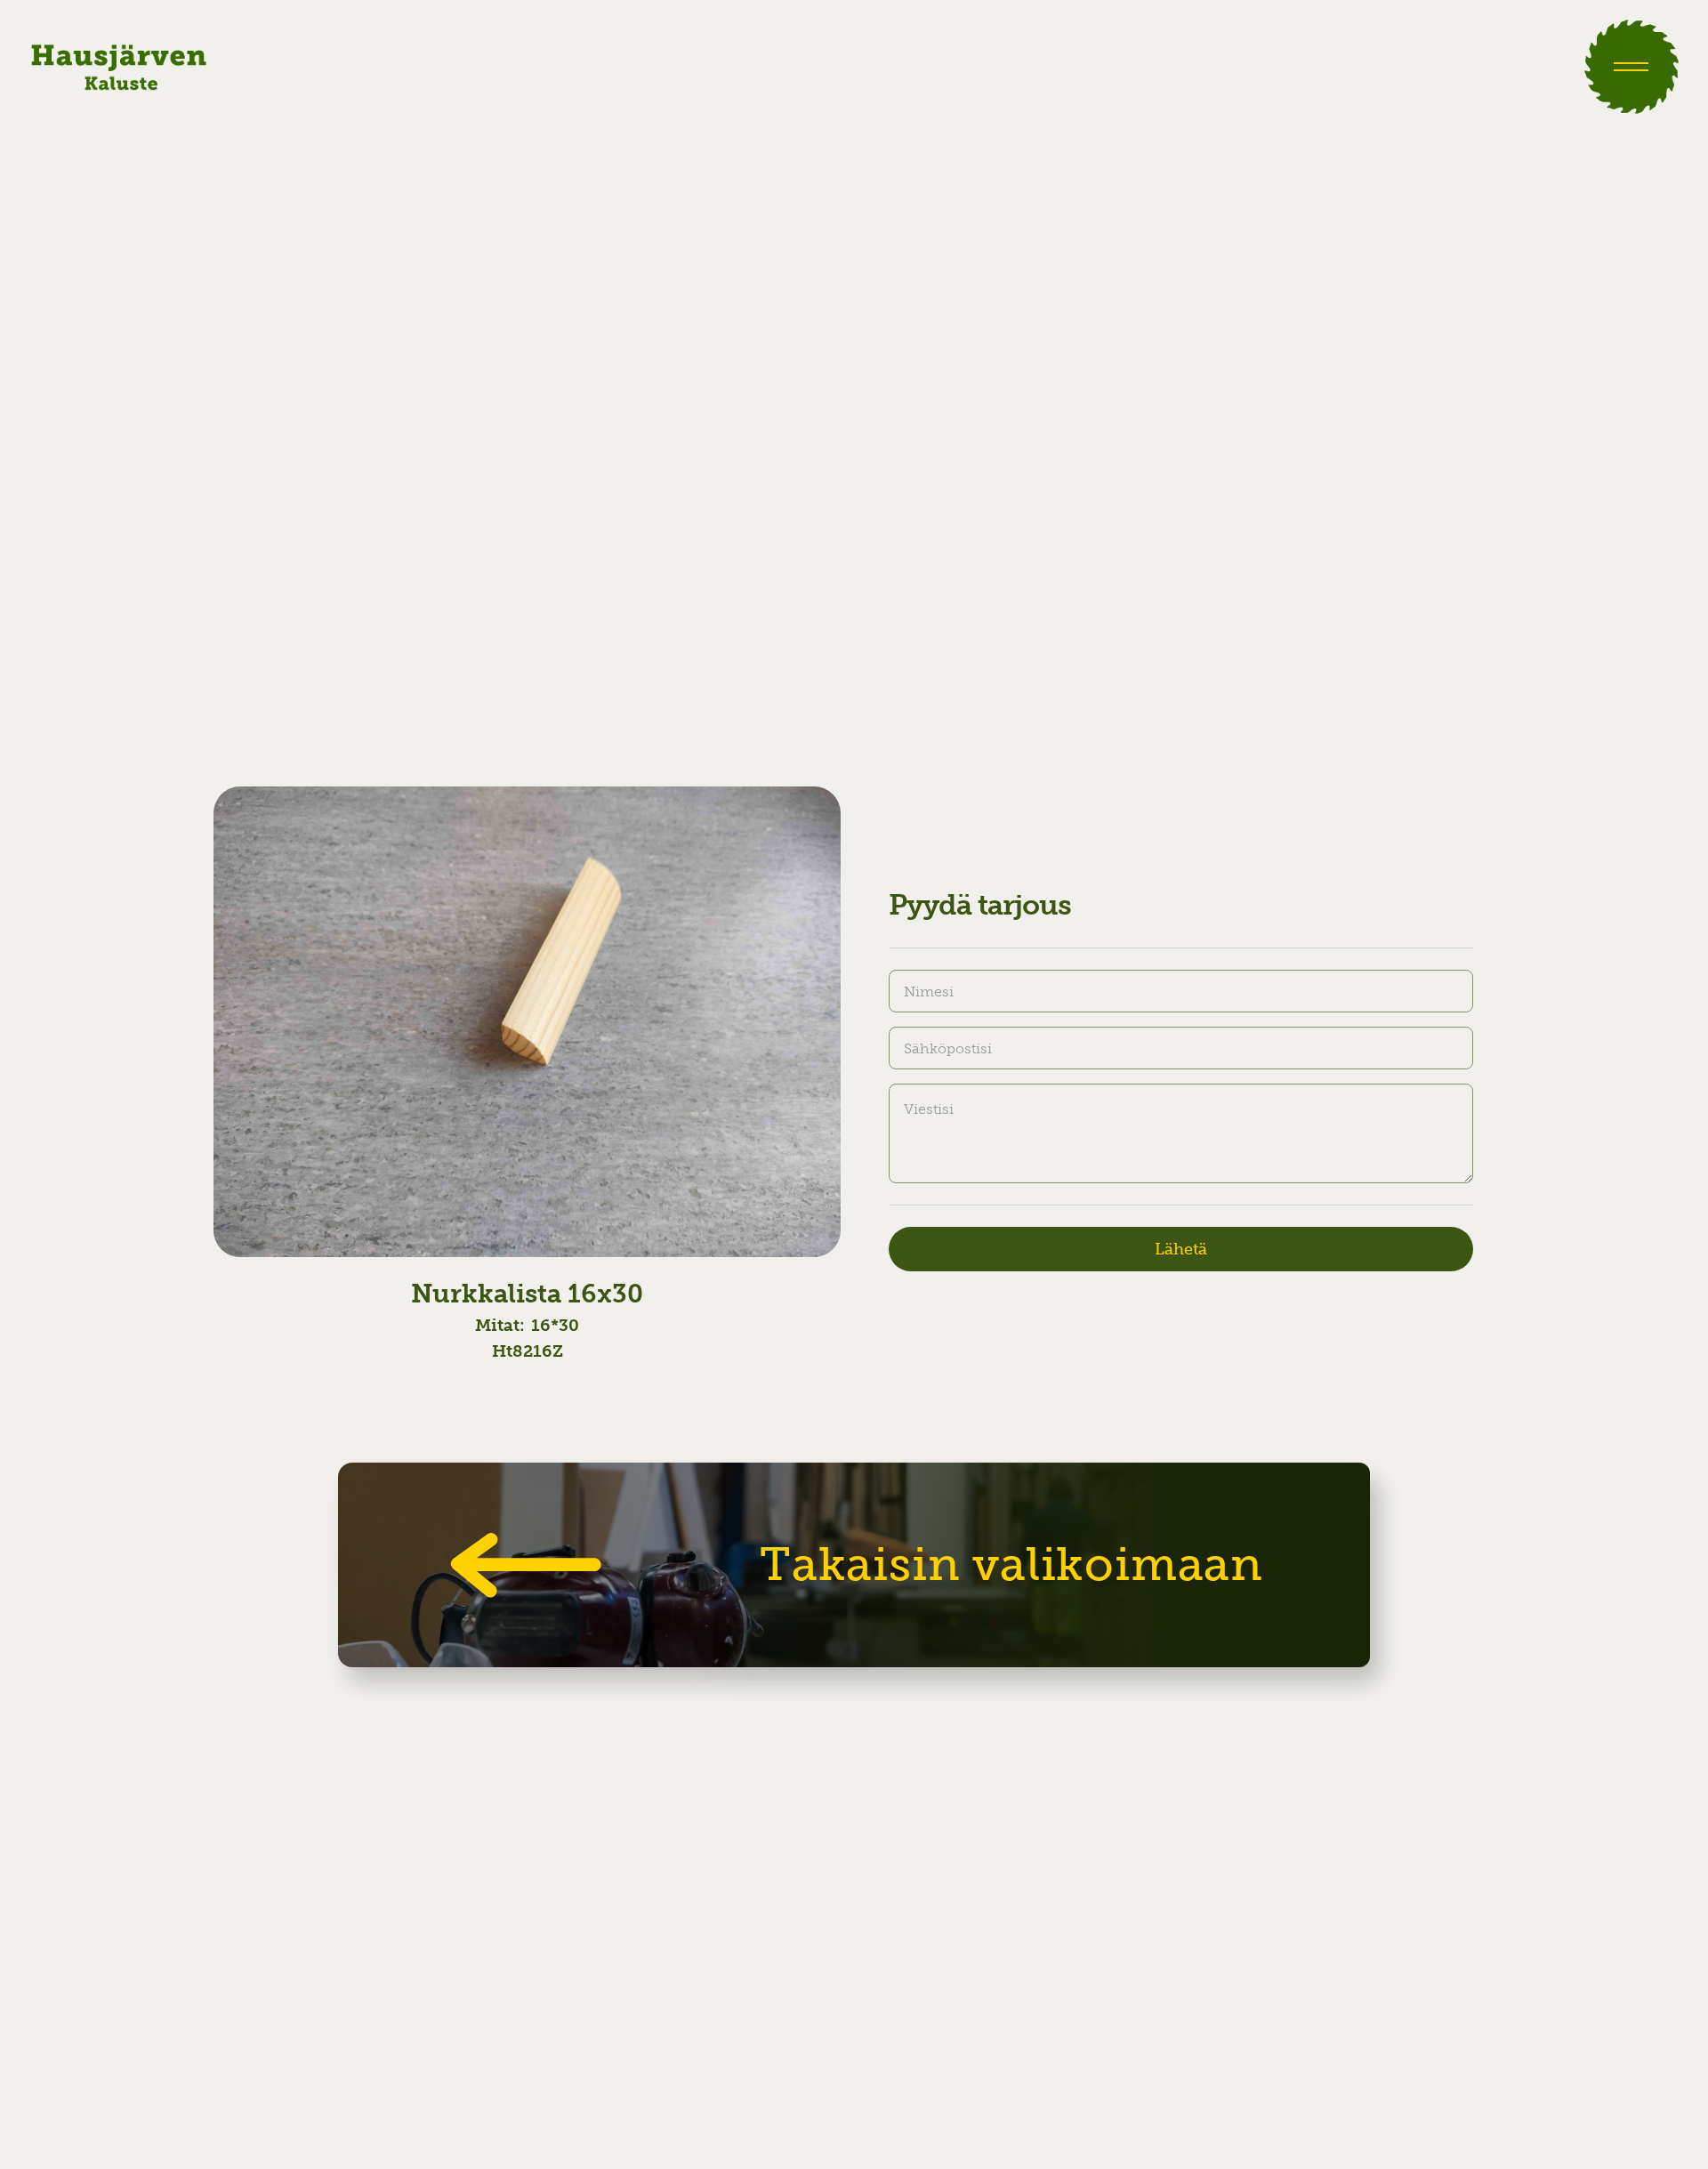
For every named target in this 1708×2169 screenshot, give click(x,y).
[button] (1631, 67)
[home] (119, 67)
